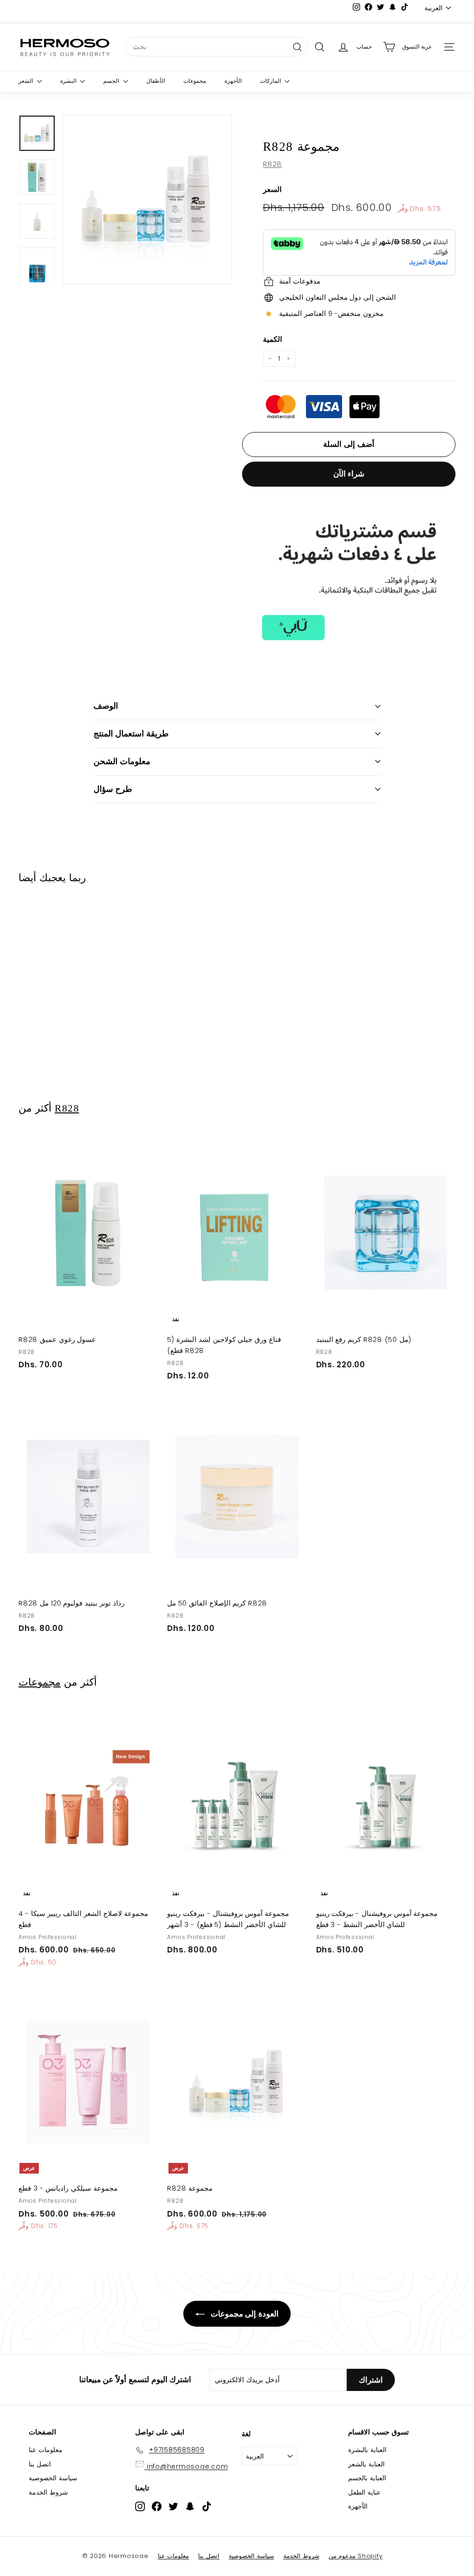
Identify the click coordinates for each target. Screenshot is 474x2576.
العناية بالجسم (367, 2478)
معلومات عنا (46, 2450)
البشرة (69, 81)
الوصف (106, 706)
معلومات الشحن (122, 761)
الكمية (272, 339)
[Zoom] (147, 199)
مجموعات (195, 81)
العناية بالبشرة (367, 2450)
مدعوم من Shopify (356, 2556)
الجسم (112, 81)
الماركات (271, 81)
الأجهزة (233, 81)
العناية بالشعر (366, 2464)
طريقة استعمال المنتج (131, 733)
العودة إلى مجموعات (243, 2314)
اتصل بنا (40, 2464)
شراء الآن (349, 474)
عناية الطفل (364, 2492)
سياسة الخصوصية (53, 2478)
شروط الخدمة (48, 2492)
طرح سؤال (113, 789)
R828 (272, 164)
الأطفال (156, 81)
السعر (272, 189)
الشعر (27, 81)
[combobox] (216, 47)
